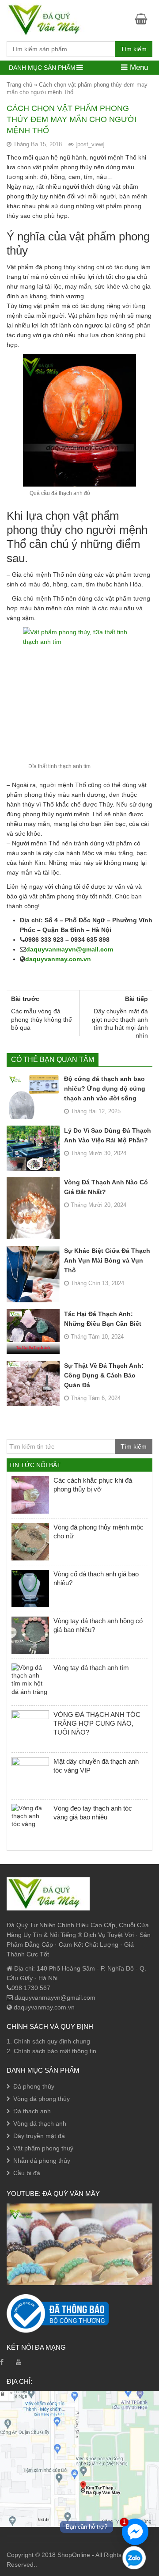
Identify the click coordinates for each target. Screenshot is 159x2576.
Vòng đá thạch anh (40, 2123)
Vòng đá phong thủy (42, 2099)
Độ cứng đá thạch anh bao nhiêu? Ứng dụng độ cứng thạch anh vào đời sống (105, 1088)
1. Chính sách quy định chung (48, 2041)
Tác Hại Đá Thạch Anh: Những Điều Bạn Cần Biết (103, 1319)
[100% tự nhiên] (48, 19)
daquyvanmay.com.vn (58, 959)
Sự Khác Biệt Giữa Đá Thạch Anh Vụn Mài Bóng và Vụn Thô (107, 1260)
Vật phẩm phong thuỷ (43, 2148)
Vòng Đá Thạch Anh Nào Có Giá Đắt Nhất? (106, 1187)
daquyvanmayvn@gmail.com (70, 949)
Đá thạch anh (32, 2111)
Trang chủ (19, 85)
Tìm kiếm (134, 49)
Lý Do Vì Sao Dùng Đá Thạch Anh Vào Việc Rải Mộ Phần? (108, 1135)
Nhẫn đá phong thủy (42, 2161)
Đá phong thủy (34, 2086)
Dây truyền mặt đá (39, 2136)
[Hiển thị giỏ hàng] (144, 19)
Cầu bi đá (27, 2173)
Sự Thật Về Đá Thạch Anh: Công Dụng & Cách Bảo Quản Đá (104, 1375)
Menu (138, 67)
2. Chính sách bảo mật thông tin (51, 2051)
